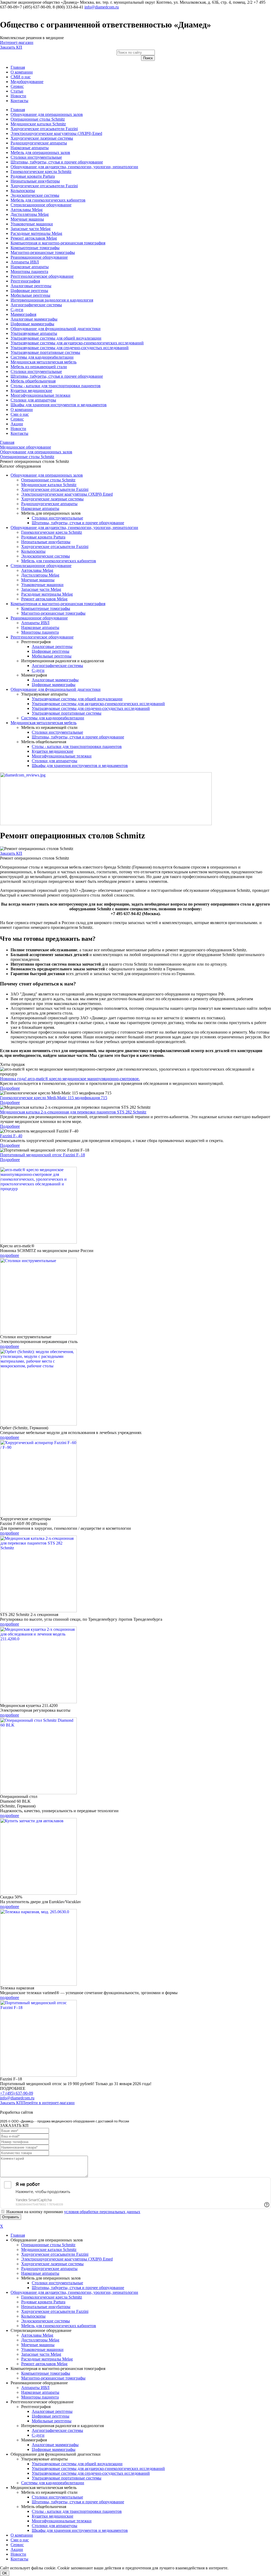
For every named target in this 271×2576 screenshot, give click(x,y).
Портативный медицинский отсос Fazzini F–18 (42, 1155)
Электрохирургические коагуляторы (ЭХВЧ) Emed (56, 133)
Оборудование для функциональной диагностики (56, 329)
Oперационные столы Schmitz (38, 119)
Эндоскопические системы (35, 195)
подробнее (10, 1255)
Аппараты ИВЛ (25, 262)
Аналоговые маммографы (34, 319)
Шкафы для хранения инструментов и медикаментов (59, 405)
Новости (18, 96)
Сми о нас (20, 414)
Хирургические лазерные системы (42, 138)
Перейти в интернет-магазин (48, 2103)
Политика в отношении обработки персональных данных (52, 2107)
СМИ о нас (21, 77)
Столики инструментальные (36, 157)
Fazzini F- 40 (11, 1136)
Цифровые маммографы (32, 324)
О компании (22, 72)
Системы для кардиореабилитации (42, 357)
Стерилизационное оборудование (41, 205)
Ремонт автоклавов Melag (34, 238)
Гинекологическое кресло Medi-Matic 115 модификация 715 (54, 1098)
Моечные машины (27, 219)
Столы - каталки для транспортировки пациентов (56, 386)
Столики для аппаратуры (33, 400)
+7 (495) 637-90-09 (17, 2093)
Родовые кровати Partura (33, 176)
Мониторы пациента (29, 271)
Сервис (17, 86)
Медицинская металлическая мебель (44, 362)
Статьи (17, 91)
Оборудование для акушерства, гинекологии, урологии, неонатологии (74, 167)
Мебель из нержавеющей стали (39, 367)
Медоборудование (27, 82)
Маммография (23, 314)
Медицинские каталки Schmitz (38, 124)
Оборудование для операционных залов (47, 114)
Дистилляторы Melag (30, 214)
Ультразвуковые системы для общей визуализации (56, 338)
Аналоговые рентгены (31, 286)
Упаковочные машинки (32, 224)
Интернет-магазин (17, 42)
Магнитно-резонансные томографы (43, 252)
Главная (18, 67)
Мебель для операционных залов (40, 152)
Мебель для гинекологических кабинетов (48, 200)
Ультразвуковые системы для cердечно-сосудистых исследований (70, 348)
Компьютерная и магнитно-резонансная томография (58, 243)
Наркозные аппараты (30, 148)
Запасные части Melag (31, 229)
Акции (17, 424)
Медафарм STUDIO (52, 2112)
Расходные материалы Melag (36, 233)
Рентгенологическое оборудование (42, 276)
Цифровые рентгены (29, 291)
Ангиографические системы (36, 305)
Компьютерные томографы (35, 248)
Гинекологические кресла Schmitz (41, 172)
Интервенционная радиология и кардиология (52, 300)
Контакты (19, 101)
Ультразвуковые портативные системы (45, 352)
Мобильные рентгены (30, 295)
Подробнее (10, 1088)
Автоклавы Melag (27, 210)
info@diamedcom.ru (102, 7)
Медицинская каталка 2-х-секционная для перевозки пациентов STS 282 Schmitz (73, 1112)
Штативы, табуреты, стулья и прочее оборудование (57, 162)
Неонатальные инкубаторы (35, 181)
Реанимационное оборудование (39, 257)
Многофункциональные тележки (40, 395)
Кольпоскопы (23, 191)
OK (5, 2573)
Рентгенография (25, 281)
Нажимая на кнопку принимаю (73, 2212)
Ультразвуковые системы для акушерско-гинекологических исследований (77, 343)
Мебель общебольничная (33, 381)
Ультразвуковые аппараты (34, 333)
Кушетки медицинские (31, 390)
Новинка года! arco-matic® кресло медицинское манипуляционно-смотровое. (70, 1079)
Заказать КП (11, 47)
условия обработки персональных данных (102, 2212)
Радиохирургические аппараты (39, 143)
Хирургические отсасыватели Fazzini (44, 129)
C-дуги (17, 310)
